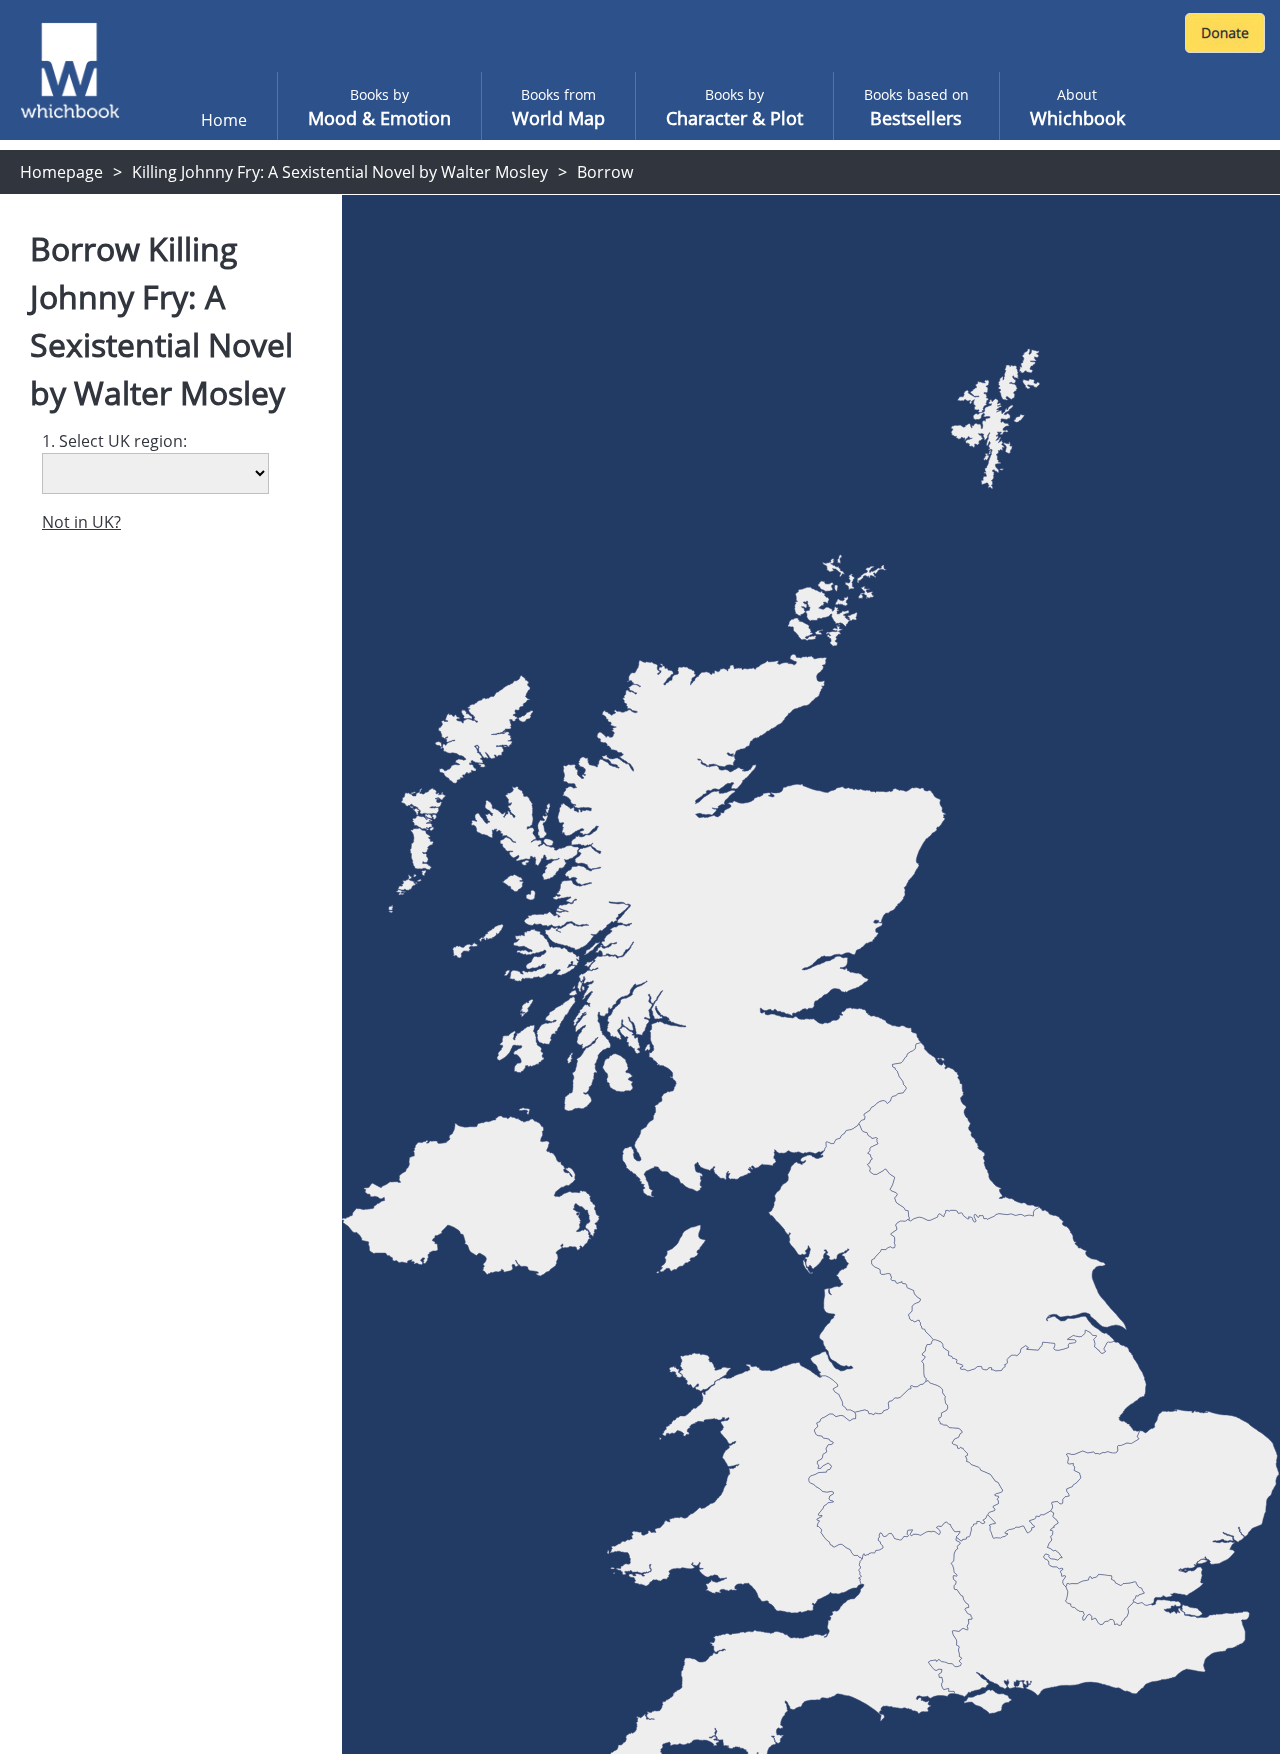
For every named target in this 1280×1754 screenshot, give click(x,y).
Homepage (61, 172)
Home (224, 120)
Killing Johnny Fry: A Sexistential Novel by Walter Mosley (340, 172)
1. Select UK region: (114, 441)
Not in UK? (81, 522)
